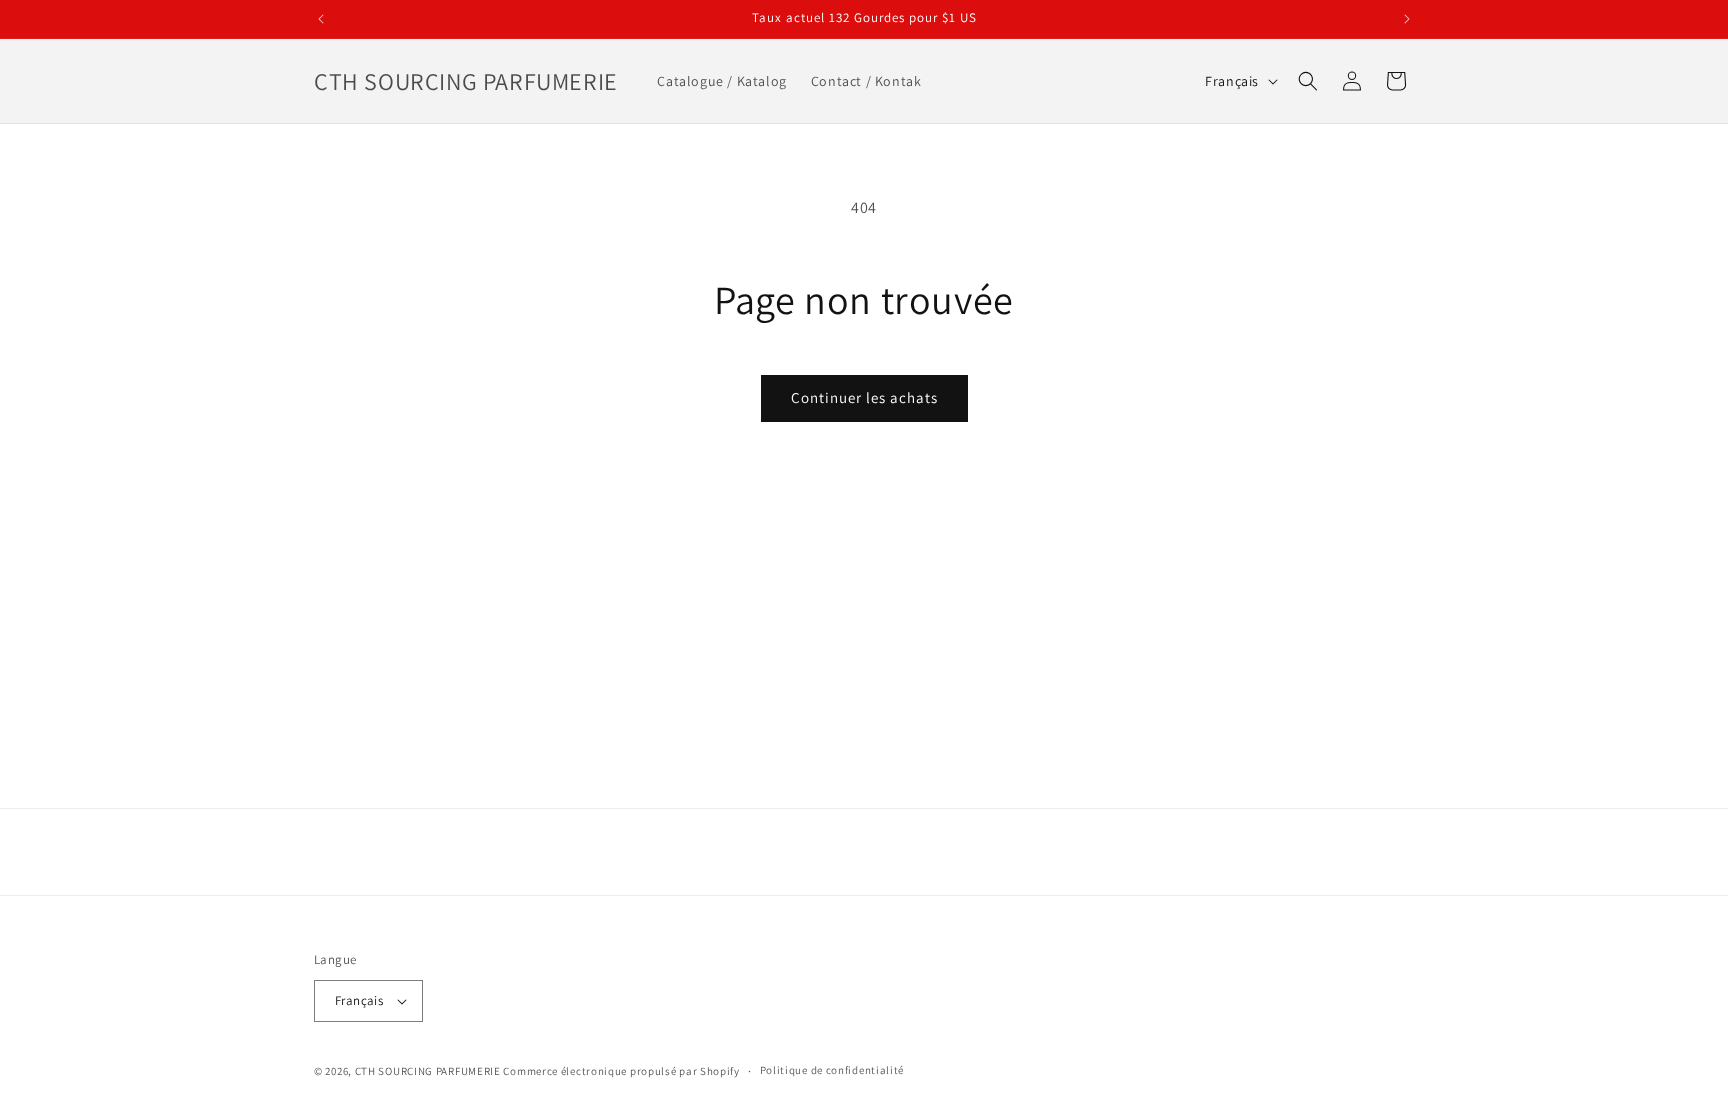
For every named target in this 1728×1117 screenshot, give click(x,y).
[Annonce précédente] (321, 19)
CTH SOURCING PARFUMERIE (428, 1071)
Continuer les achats (864, 397)
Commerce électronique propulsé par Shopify (621, 1071)
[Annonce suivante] (1407, 19)
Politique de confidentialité (832, 1070)
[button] (1308, 81)
